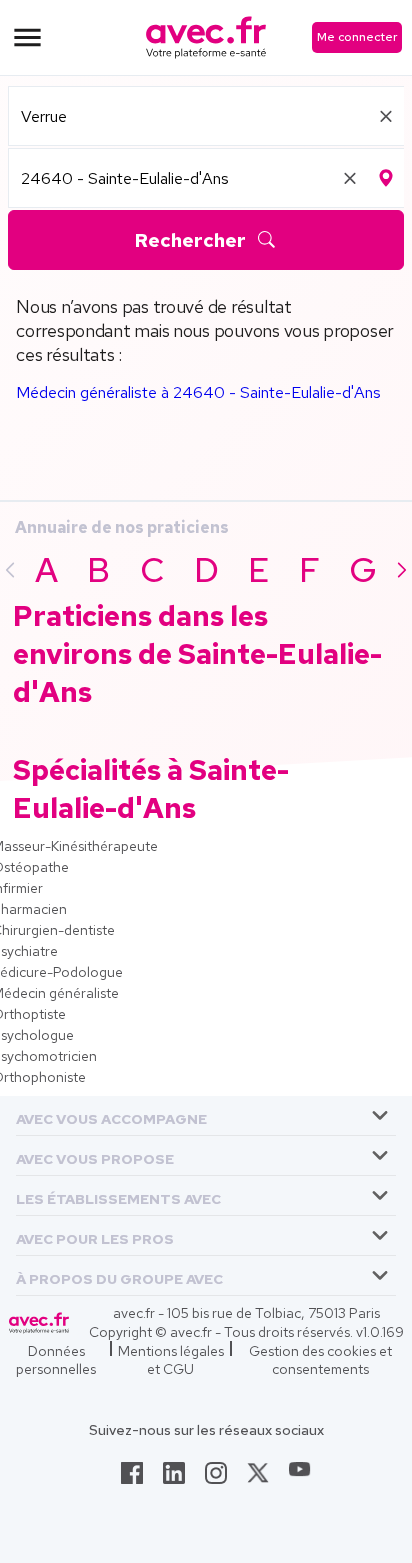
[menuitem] (206, 1116)
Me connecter (357, 37)
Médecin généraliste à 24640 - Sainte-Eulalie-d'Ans (198, 392)
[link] (132, 1479)
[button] (111, 1115)
